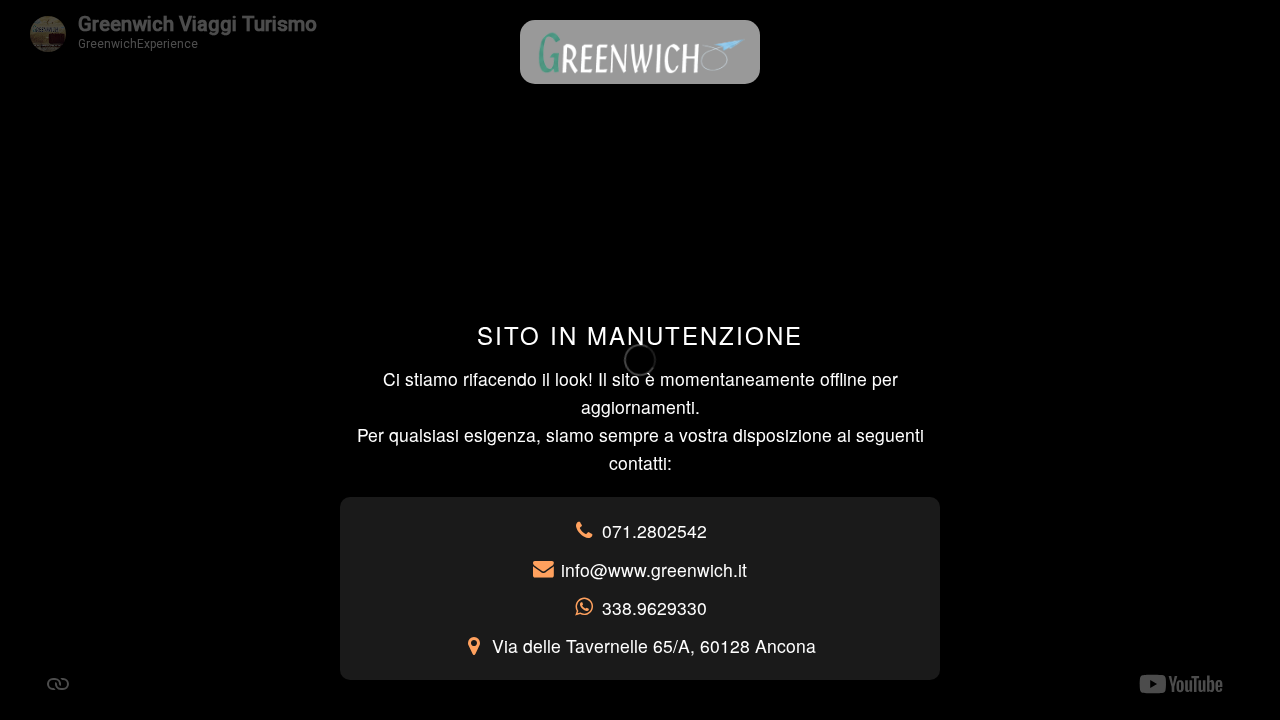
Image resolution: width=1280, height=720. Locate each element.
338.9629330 (654, 607)
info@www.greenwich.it (654, 569)
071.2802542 (654, 530)
